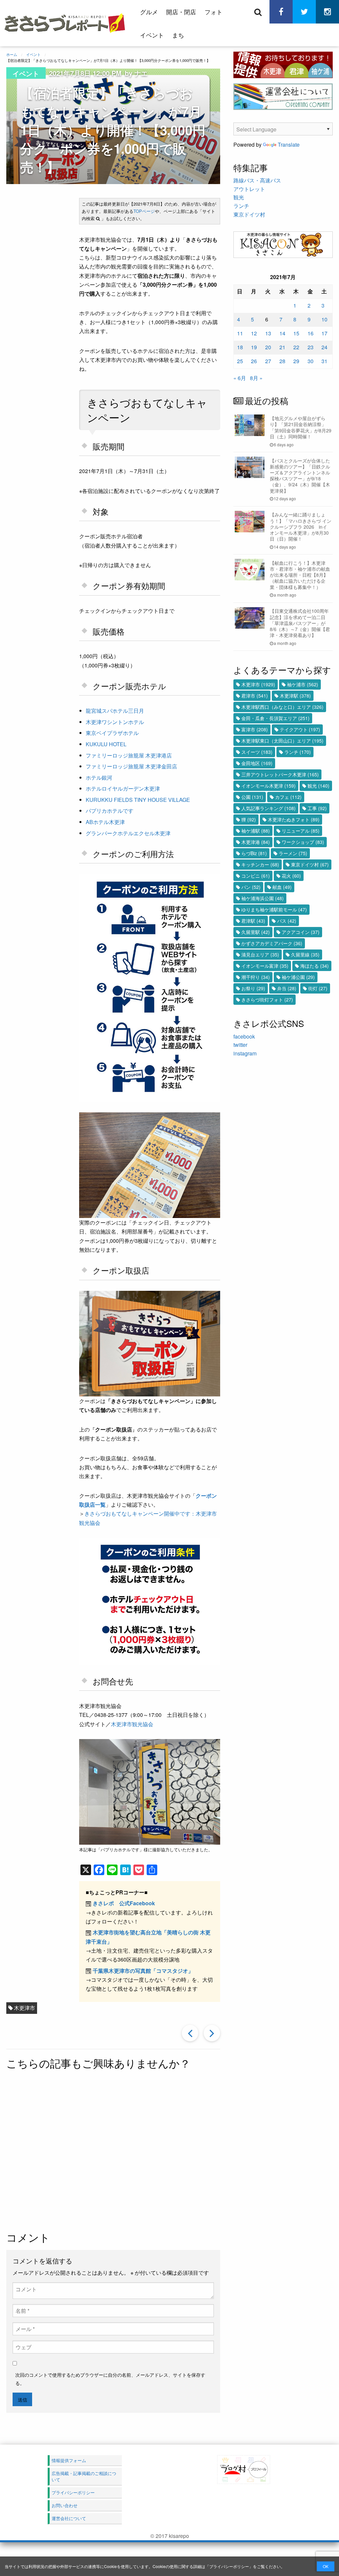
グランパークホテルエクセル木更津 (128, 833)
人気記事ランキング (268, 808)
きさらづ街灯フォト (267, 999)
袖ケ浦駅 (256, 831)
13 (268, 333)
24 (324, 347)
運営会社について (69, 2518)
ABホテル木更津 (105, 822)
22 (296, 347)
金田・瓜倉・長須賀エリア (275, 718)
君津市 (255, 696)
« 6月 (240, 378)
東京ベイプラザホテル (112, 733)
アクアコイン (301, 932)
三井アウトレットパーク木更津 (280, 774)
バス (287, 921)
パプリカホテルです (110, 811)
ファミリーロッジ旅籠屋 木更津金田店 (131, 766)
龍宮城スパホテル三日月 (115, 711)
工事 (317, 808)
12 (254, 333)
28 (282, 361)
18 (240, 347)
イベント (152, 35)
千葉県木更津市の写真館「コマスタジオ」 (143, 1971)
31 (324, 361)
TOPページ (144, 211)
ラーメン (293, 853)
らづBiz (254, 853)
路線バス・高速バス (257, 180)
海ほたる (315, 966)
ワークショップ (303, 842)
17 (324, 333)
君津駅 (253, 921)
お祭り (253, 988)
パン (251, 887)
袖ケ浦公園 (298, 977)
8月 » (256, 378)
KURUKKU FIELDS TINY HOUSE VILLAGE (138, 800)
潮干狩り (256, 977)
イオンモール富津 (265, 966)
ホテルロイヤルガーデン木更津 (123, 788)
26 (254, 361)
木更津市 (24, 2008)
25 (240, 361)
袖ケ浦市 (303, 684)
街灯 (318, 988)
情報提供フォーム (69, 2460)
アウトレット (249, 189)
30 (311, 361)
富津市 (255, 729)
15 (296, 333)
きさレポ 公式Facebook (124, 1903)
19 (254, 347)
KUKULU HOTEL (106, 744)
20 (268, 347)
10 (324, 319)
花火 (291, 876)
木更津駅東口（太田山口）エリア (282, 741)
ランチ (241, 206)
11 (240, 333)
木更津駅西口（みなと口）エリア (282, 707)
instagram (245, 1053)
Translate (289, 145)
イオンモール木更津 (268, 786)
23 (311, 347)
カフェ (288, 797)
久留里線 (305, 954)
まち (178, 35)
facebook (244, 1036)
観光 (239, 197)
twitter (240, 1045)
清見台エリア (260, 954)
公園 (252, 797)
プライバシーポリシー (229, 2566)
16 (311, 333)
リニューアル (301, 831)
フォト (214, 12)
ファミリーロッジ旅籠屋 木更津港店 (129, 755)
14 (282, 333)
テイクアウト (300, 729)
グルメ (149, 12)
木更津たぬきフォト (294, 819)
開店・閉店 (181, 12)
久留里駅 (256, 932)
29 (296, 361)
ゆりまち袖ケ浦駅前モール (274, 909)
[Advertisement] (163, 2151)
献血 (282, 887)
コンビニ (256, 876)
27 (268, 361)
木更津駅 (295, 696)
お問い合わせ (65, 2505)
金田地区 (257, 763)
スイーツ (257, 752)
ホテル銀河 (99, 778)
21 (282, 347)
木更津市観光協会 (132, 1724)
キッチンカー (260, 864)
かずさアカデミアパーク (272, 943)
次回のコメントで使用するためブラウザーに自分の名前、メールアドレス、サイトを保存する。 (110, 2379)
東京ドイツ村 (249, 214)
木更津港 (256, 842)
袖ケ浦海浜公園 (263, 898)
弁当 (287, 988)
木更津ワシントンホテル (115, 722)
